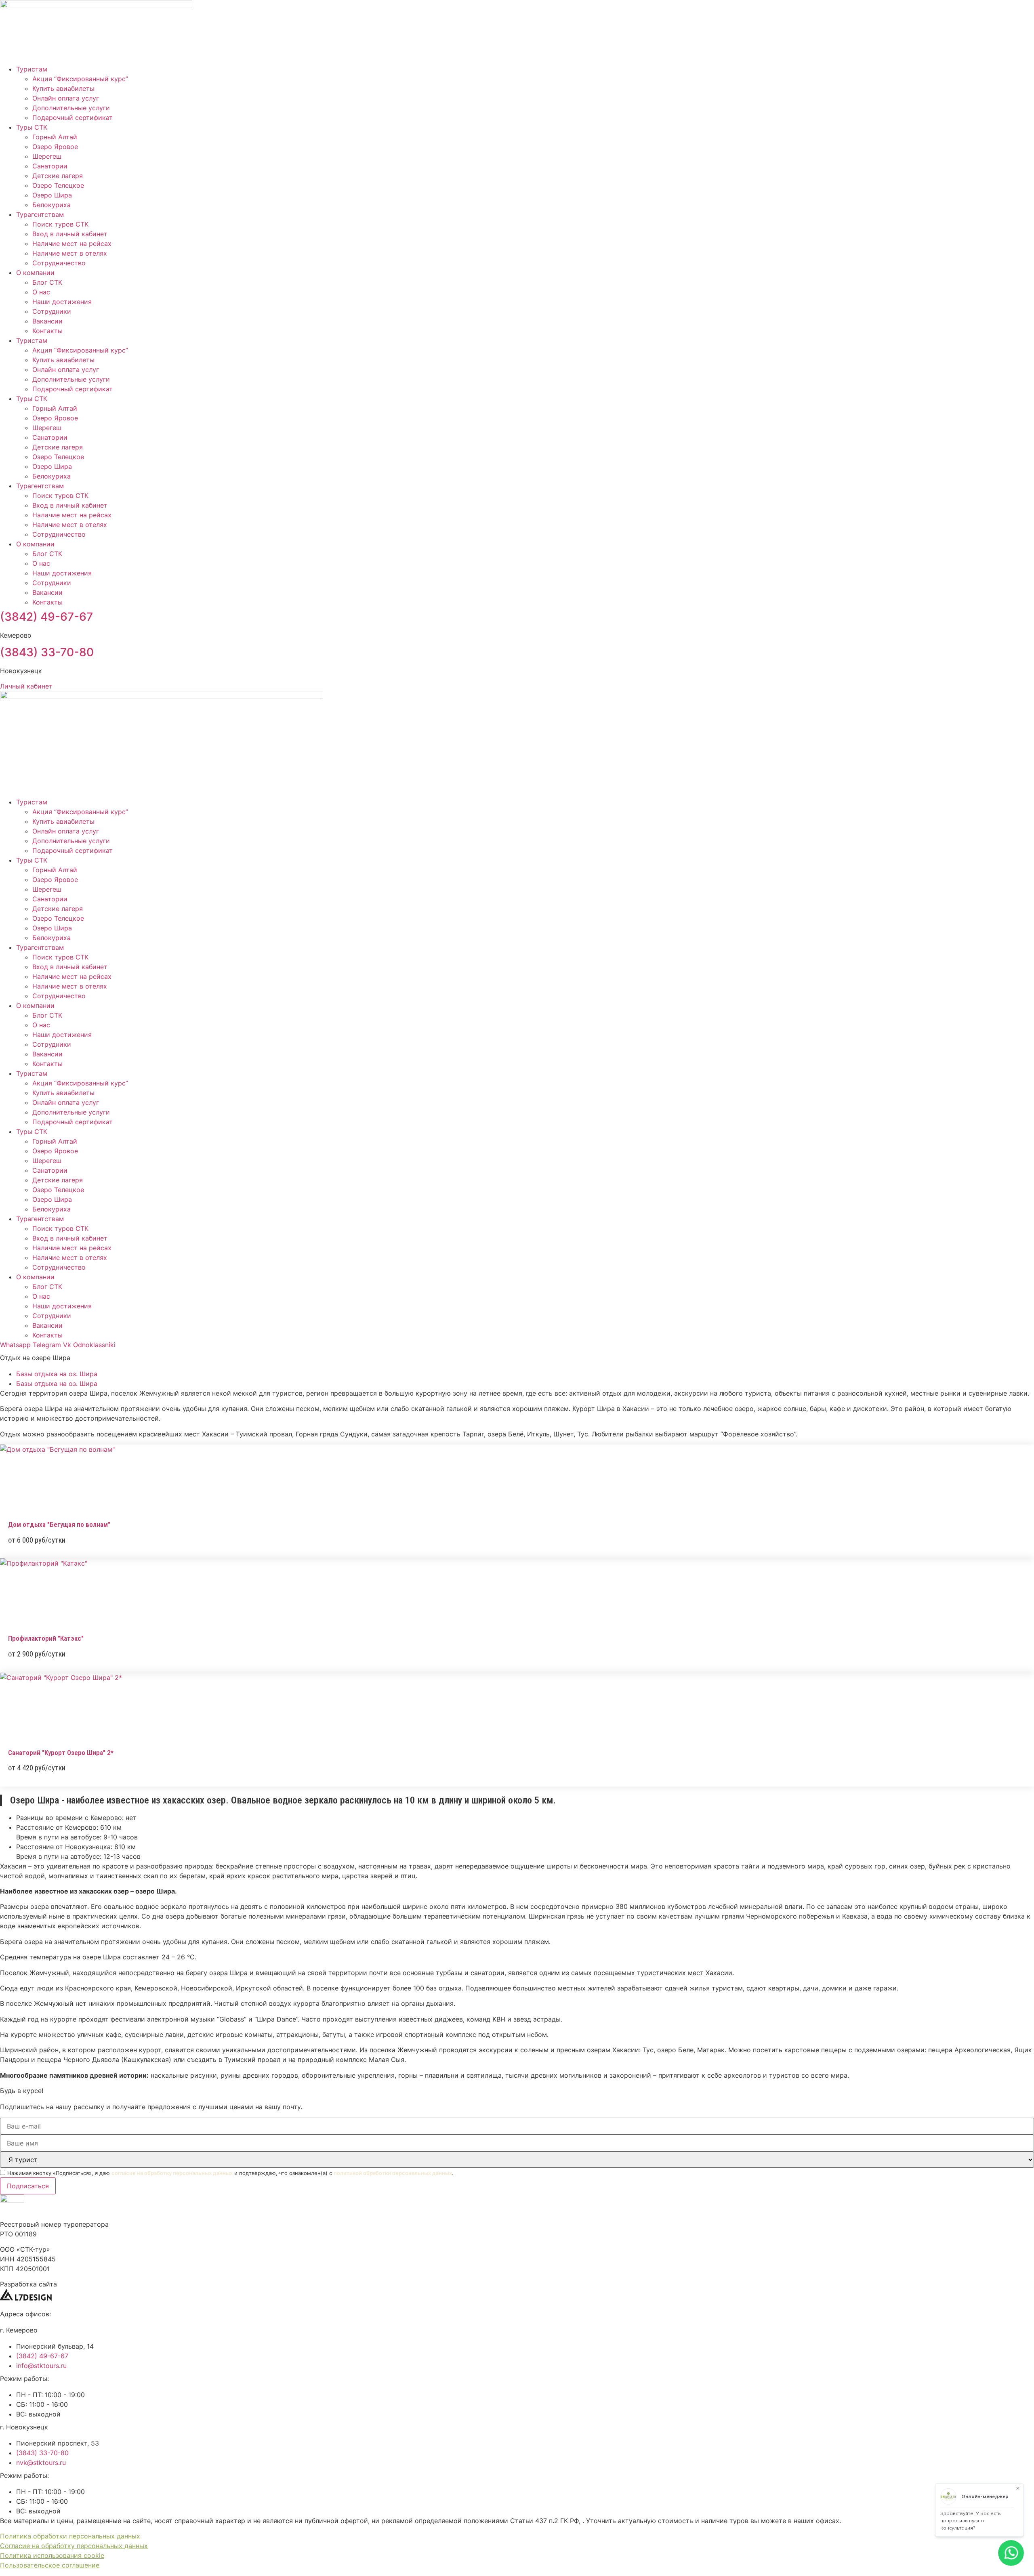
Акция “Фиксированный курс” (80, 79)
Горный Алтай (55, 137)
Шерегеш (47, 156)
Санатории (50, 166)
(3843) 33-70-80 (47, 652)
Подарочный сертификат (73, 118)
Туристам (32, 69)
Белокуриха (51, 205)
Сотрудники (52, 311)
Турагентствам (40, 214)
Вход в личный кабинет (70, 234)
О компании (35, 273)
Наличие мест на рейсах (72, 244)
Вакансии (47, 321)
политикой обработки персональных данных (393, 2173)
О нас (41, 292)
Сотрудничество (59, 263)
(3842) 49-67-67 (46, 617)
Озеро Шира (52, 195)
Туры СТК (32, 127)
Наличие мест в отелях (70, 253)
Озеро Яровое (55, 147)
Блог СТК (47, 282)
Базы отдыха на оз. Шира (57, 1374)
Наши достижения (62, 302)
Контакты (47, 331)
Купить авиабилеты (63, 88)
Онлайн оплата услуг (66, 98)
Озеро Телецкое (58, 185)
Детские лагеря (58, 176)
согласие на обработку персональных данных (172, 2173)
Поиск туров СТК (60, 224)
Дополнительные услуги (71, 108)
